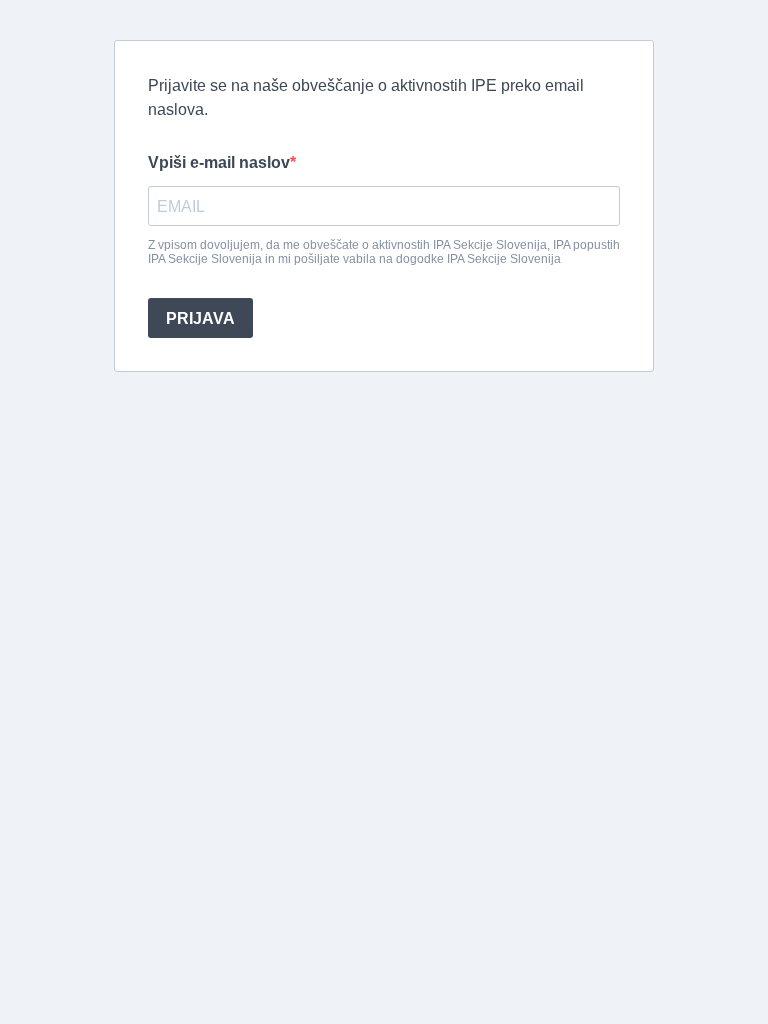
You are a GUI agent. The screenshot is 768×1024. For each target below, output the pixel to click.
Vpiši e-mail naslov (219, 162)
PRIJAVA (200, 318)
